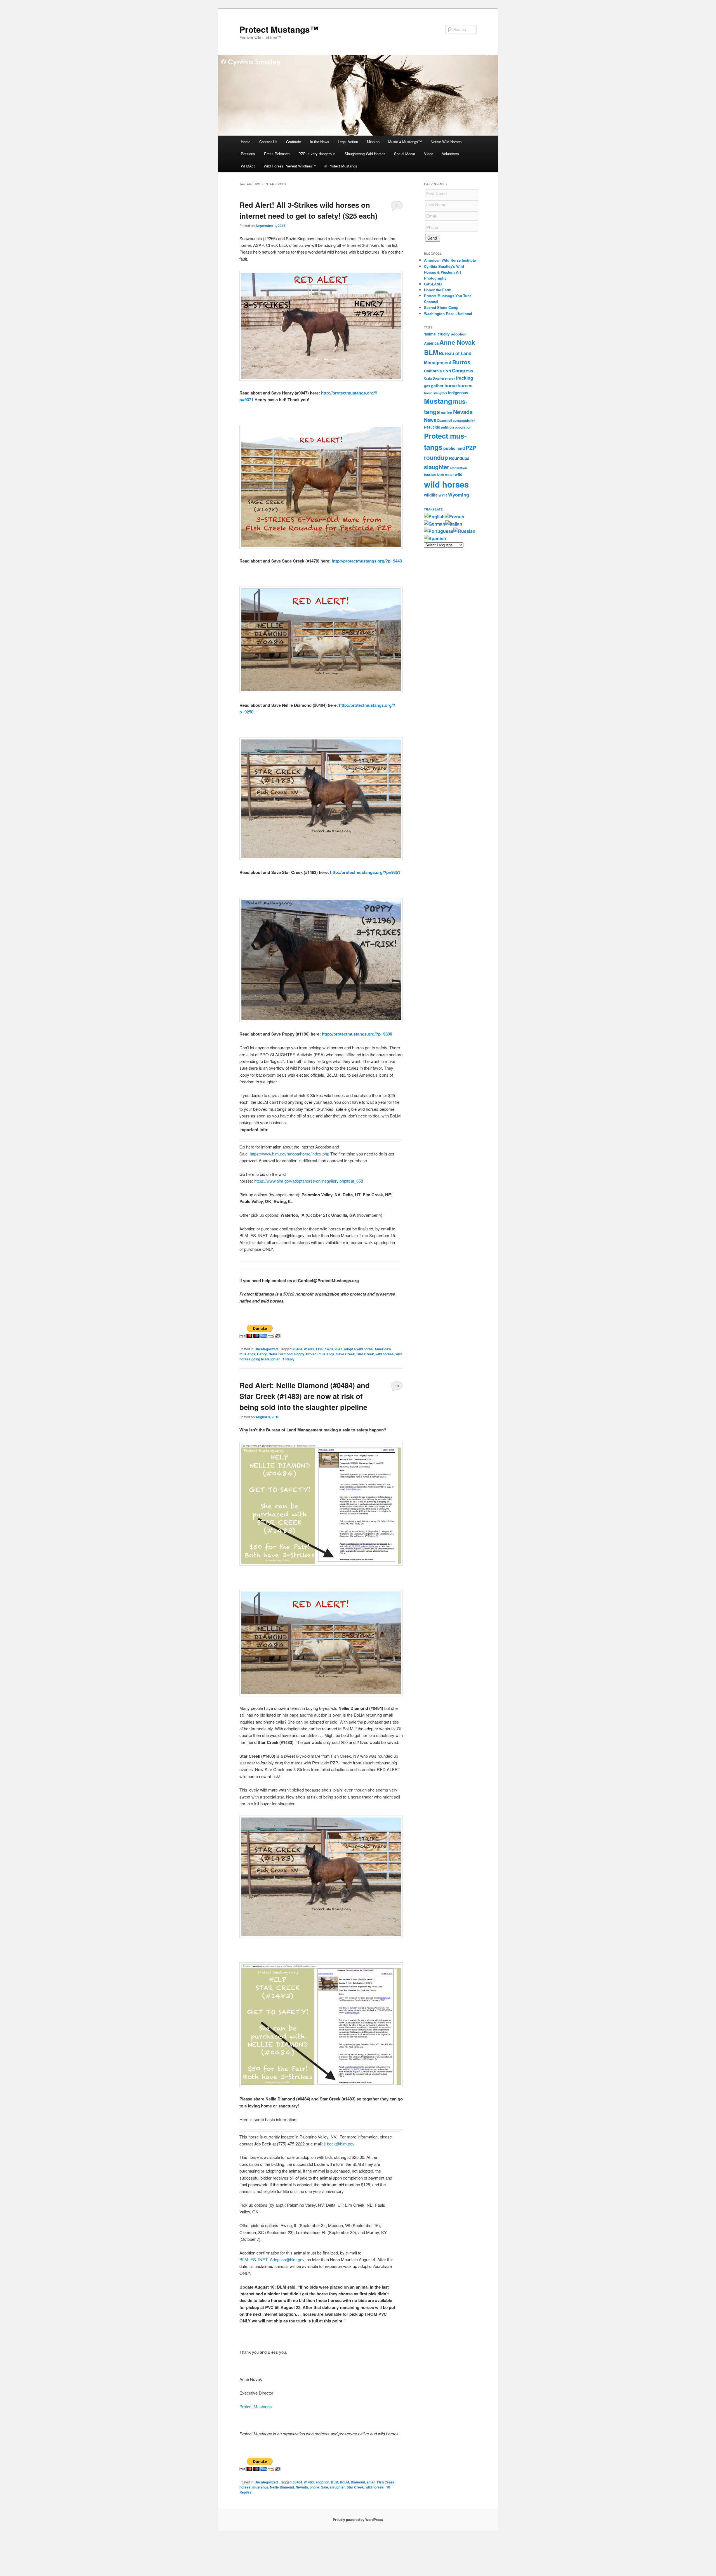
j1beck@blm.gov (339, 2144)
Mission (373, 142)
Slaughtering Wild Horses (365, 154)
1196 (319, 1349)
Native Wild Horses (446, 142)
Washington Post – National (448, 314)
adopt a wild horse (358, 1349)
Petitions (248, 154)
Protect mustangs (320, 1354)
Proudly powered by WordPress (358, 2520)
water (449, 475)
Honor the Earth (438, 290)
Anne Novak (457, 342)
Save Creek (346, 1354)
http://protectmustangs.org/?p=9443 (367, 561)
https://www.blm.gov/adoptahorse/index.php (289, 1154)
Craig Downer (434, 378)
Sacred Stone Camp (441, 307)
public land (454, 448)
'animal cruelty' (437, 334)
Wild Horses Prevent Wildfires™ (290, 166)
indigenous (458, 393)
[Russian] (464, 531)
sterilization (459, 468)
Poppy (299, 1354)
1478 (329, 1349)
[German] (435, 524)
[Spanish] (435, 538)
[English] (434, 517)
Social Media (405, 154)
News (430, 420)
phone (315, 2487)
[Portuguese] (439, 531)
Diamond (358, 2482)
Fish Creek (386, 2482)
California (433, 371)
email (371, 2482)
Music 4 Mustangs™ (405, 142)
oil (450, 420)
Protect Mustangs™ (279, 29)
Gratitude (294, 142)
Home (246, 142)
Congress (463, 370)
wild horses (385, 1354)
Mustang (438, 401)
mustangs (260, 2487)
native (447, 413)
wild (459, 474)
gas (427, 386)
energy (450, 378)
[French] (454, 517)
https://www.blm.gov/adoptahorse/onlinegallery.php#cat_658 (309, 1181)
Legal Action (348, 142)
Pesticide (432, 427)
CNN (447, 371)
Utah (441, 475)
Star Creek (365, 1354)
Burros (461, 362)
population (463, 427)
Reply (288, 1359)
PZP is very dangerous (317, 154)
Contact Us (268, 142)
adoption (322, 2482)
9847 (338, 1349)
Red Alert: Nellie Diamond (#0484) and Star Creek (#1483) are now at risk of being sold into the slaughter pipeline (305, 1396)
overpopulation (464, 421)
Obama (442, 420)
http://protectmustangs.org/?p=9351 (365, 872)
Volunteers (450, 154)
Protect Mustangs (256, 2406)
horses (245, 2487)
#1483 (309, 1349)
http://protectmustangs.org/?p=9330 (357, 1034)
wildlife (431, 495)
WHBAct (248, 166)
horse (451, 385)
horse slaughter (436, 393)
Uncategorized (266, 1349)
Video (429, 154)
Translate (434, 509)
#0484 (297, 1349)
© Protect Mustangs (341, 166)
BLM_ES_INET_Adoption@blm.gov (272, 2259)
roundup (436, 457)
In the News (320, 142)
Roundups (459, 458)
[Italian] (454, 524)
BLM (335, 2482)
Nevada (302, 2487)
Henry (262, 1354)
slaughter (337, 2487)
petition (447, 427)
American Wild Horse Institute (450, 260)
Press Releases (277, 154)
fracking (465, 378)
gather (437, 386)
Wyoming (459, 495)
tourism (430, 475)
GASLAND (433, 284)
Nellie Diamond (281, 1354)
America (431, 343)
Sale (325, 2487)
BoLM (344, 2482)
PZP (471, 448)
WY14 (443, 495)
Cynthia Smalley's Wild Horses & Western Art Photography (444, 272)
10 (397, 1386)
